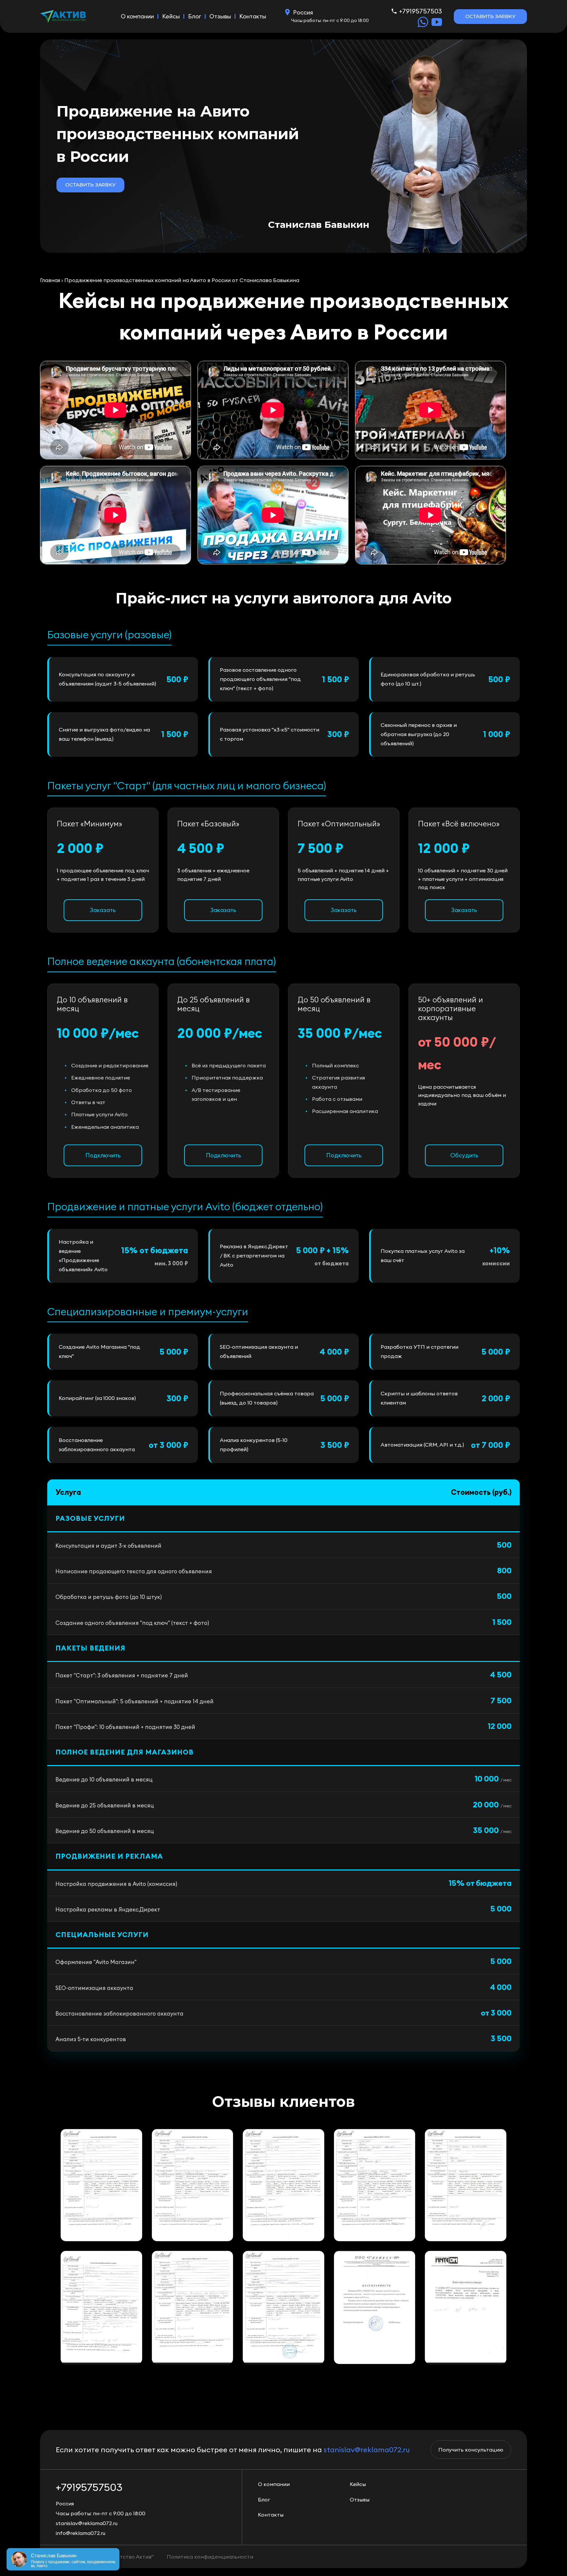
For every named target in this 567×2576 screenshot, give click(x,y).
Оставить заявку (490, 16)
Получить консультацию (471, 2450)
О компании (137, 16)
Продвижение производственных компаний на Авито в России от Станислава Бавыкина (182, 280)
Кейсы (171, 16)
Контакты (253, 16)
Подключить (103, 1155)
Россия (303, 12)
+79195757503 (420, 11)
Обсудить (464, 1155)
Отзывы (220, 16)
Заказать (103, 910)
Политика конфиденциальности (210, 2557)
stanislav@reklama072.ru (367, 2450)
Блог (195, 16)
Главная (50, 280)
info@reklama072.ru (81, 2533)
